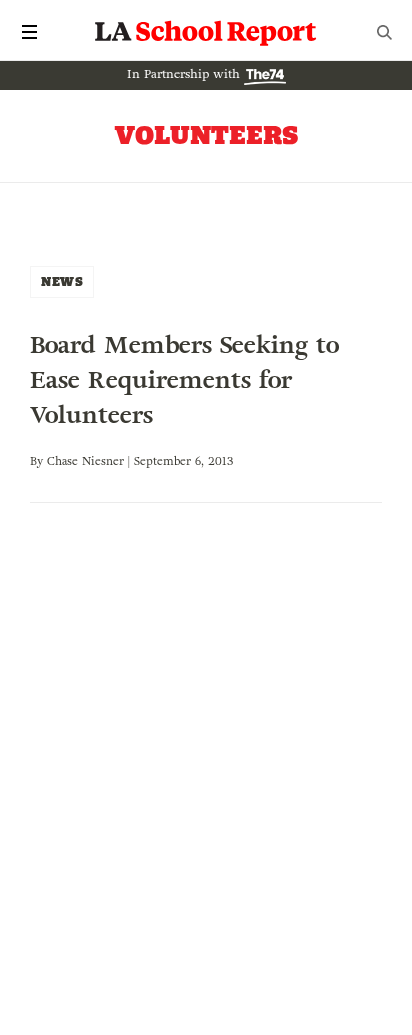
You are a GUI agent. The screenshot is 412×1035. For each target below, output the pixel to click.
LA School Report (206, 32)
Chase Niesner (85, 461)
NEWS (62, 281)
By (38, 461)
